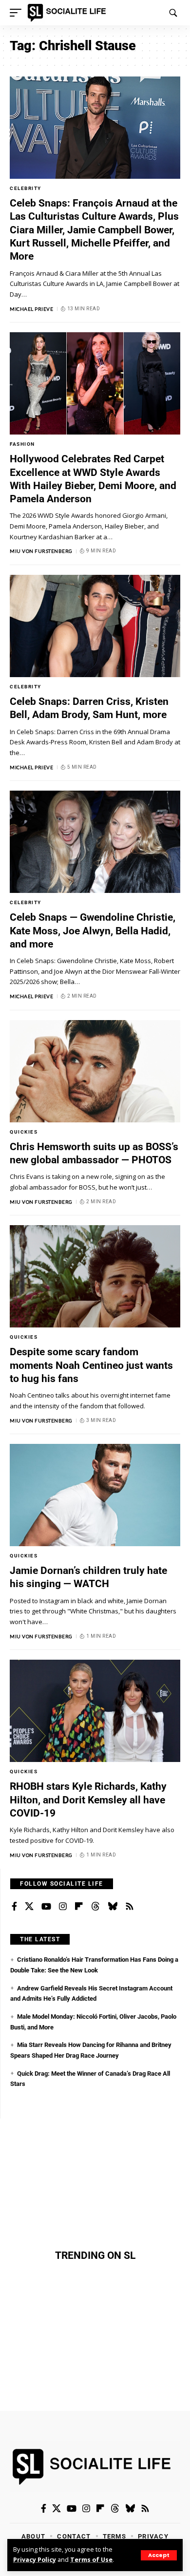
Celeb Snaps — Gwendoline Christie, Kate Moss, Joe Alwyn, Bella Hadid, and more (93, 931)
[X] (29, 1907)
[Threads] (95, 1907)
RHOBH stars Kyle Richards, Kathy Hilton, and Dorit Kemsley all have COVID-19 (88, 1800)
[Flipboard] (79, 1907)
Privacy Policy (35, 2560)
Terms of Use (91, 2560)
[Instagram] (63, 1907)
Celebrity (26, 188)
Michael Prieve (31, 309)
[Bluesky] (113, 1907)
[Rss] (130, 1907)
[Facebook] (14, 1907)
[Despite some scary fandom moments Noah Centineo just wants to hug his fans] (95, 1276)
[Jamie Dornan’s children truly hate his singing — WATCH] (95, 1495)
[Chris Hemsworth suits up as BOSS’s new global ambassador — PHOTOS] (95, 1071)
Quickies (24, 1132)
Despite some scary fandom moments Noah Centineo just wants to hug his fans (91, 1365)
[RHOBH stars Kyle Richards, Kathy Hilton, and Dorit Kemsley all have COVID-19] (95, 1711)
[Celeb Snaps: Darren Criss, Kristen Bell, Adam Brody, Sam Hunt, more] (95, 626)
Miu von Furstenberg (41, 551)
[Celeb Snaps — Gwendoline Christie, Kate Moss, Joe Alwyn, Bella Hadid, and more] (95, 842)
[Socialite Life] (68, 13)
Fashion (22, 444)
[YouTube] (46, 1907)
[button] (159, 2555)
